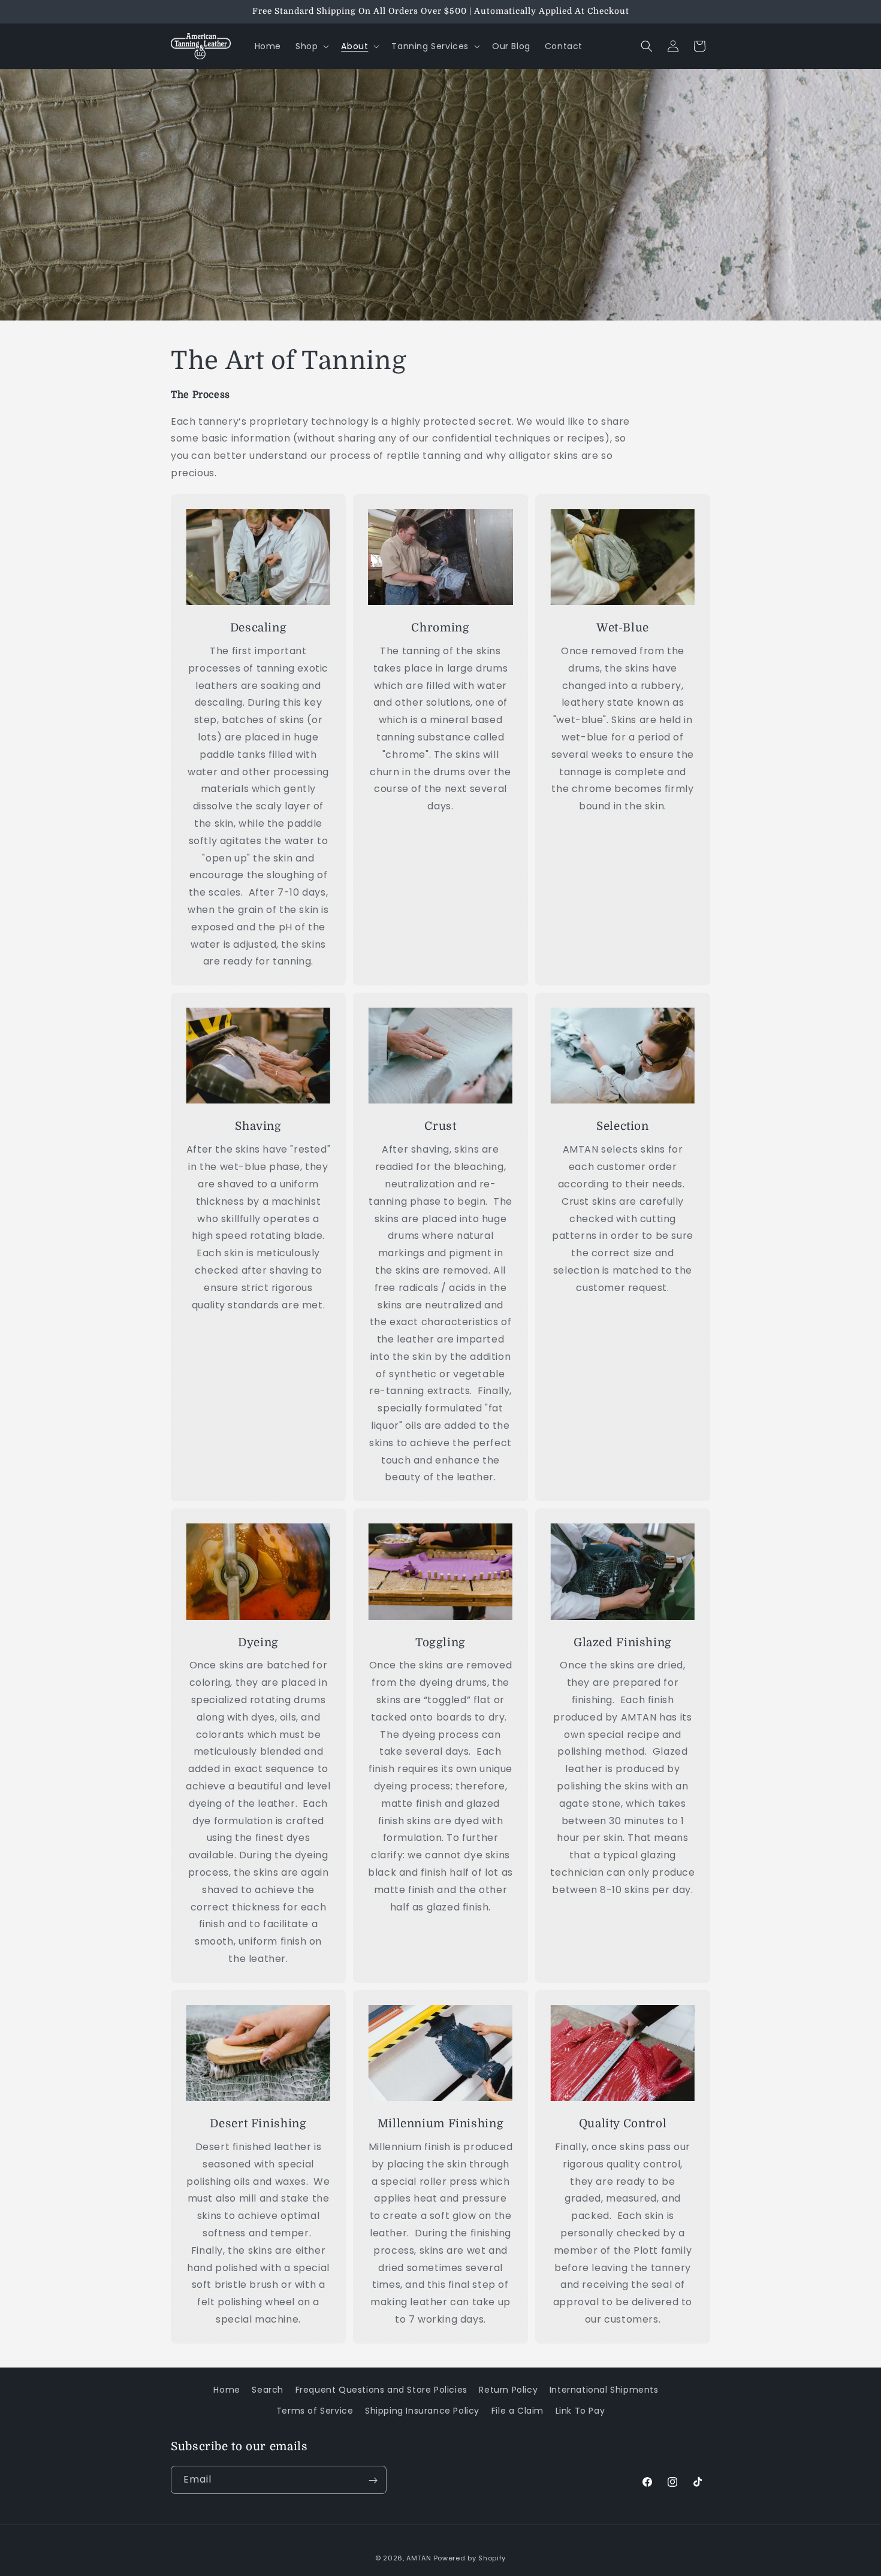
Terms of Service (315, 2411)
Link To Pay (580, 2411)
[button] (311, 46)
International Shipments (604, 2390)
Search (268, 2390)
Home (227, 2390)
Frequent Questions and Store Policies (381, 2390)
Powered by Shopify (470, 2558)
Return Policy (508, 2390)
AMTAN (419, 2558)
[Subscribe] (373, 2480)
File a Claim (518, 2411)
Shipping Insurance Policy (422, 2411)
